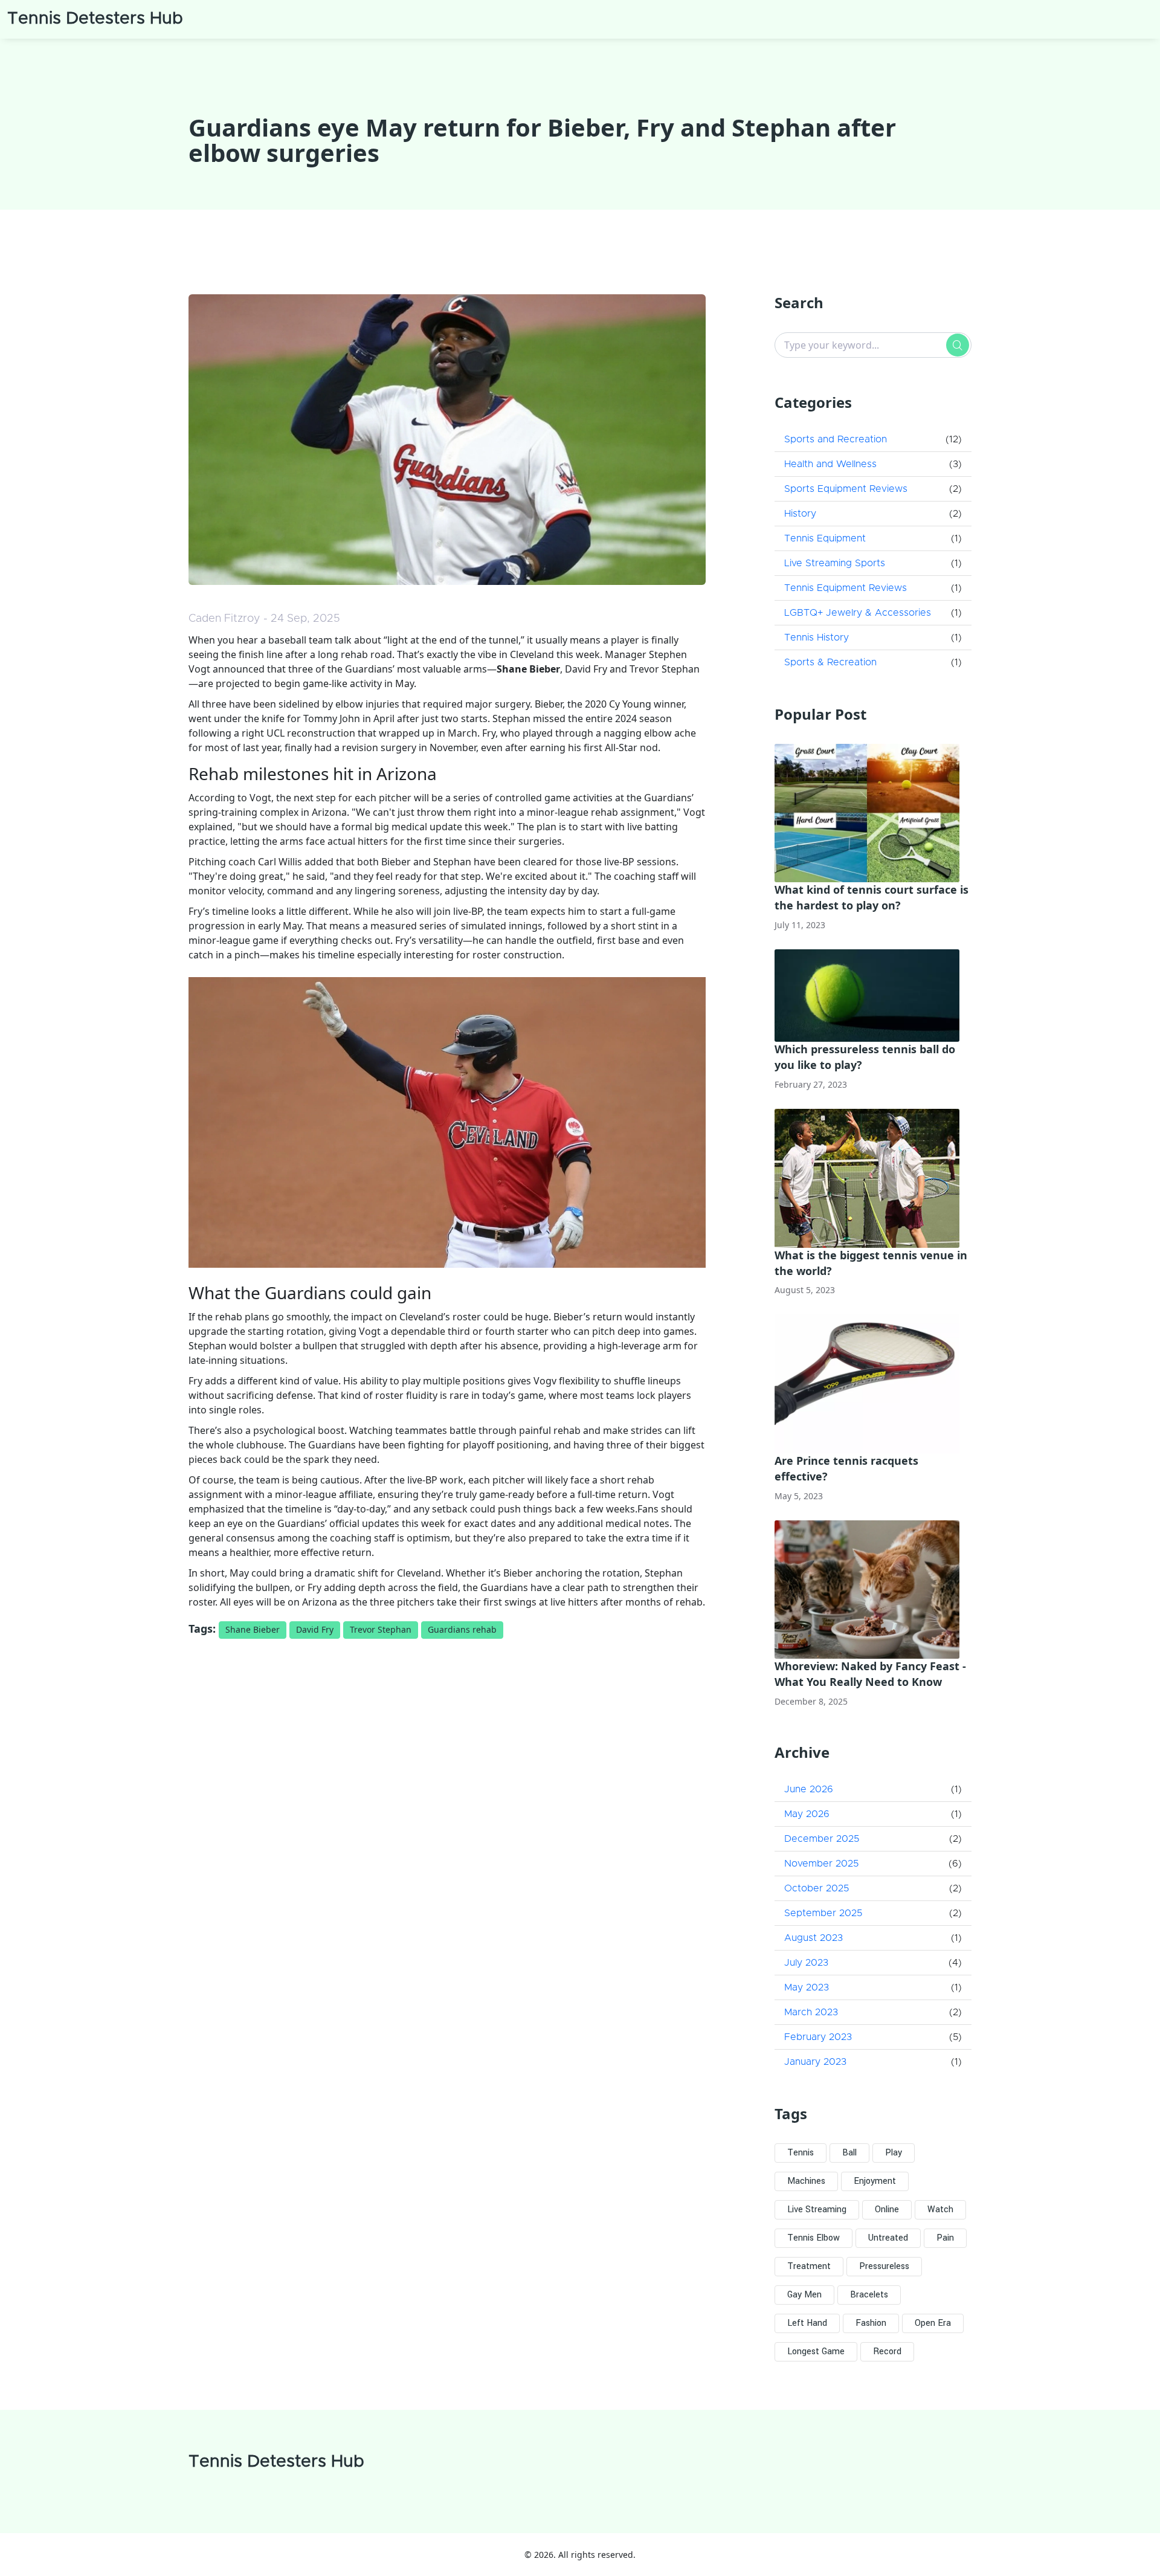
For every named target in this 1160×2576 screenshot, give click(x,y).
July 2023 (806, 1963)
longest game (816, 2352)
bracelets (869, 2295)
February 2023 (818, 2037)
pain (945, 2238)
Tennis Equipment (825, 538)
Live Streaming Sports (835, 563)
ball (849, 2153)
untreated (888, 2238)
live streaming (817, 2210)
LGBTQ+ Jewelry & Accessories (858, 613)
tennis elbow (814, 2238)
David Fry (315, 1629)
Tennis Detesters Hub (95, 19)
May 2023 (807, 1987)
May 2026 (807, 1814)
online (887, 2210)
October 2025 (817, 1888)
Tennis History (817, 638)
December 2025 (822, 1839)
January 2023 (815, 2062)
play (894, 2153)
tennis (801, 2153)
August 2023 (814, 1938)
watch (940, 2210)
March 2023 (811, 2012)
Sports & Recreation (830, 662)
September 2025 (823, 1913)
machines (806, 2181)
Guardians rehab (462, 1629)
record (887, 2352)
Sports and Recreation (836, 439)
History (800, 514)
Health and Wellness (830, 464)
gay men (804, 2295)
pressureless (884, 2266)
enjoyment (875, 2181)
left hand (807, 2323)
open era (933, 2323)
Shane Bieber (253, 1629)
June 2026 (809, 1789)
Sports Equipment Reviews (846, 489)
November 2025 (821, 1864)
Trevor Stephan (381, 1629)
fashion (871, 2323)
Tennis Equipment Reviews (846, 588)
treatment (809, 2266)
